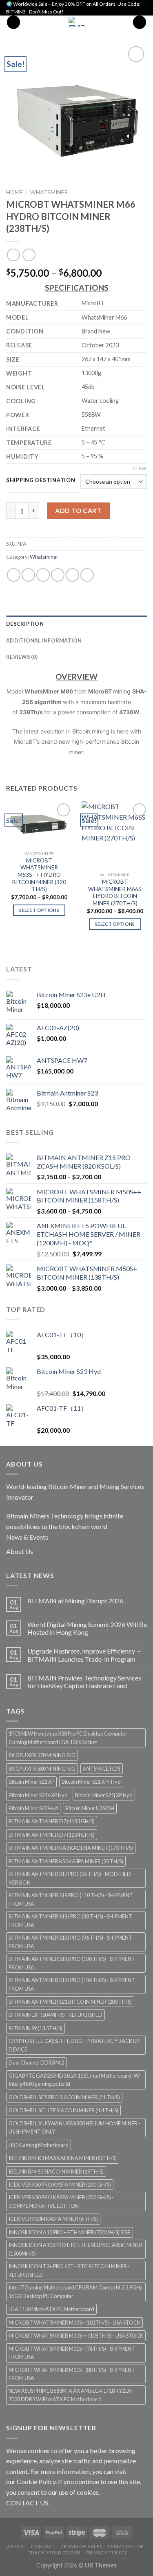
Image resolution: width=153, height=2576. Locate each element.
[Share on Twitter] (43, 575)
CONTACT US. (28, 2503)
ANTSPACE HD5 (102, 1769)
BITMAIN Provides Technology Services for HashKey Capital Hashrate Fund (84, 1682)
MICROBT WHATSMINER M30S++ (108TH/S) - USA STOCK (76, 2336)
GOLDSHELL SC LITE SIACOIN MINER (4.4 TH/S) (63, 2110)
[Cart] (140, 22)
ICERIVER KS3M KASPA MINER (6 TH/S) (53, 2219)
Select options (39, 910)
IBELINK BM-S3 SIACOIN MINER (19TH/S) (56, 2171)
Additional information (44, 640)
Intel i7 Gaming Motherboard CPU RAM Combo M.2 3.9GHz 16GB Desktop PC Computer (75, 2292)
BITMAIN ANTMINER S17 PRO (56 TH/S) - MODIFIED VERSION (70, 1878)
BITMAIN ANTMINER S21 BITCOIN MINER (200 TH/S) (70, 2002)
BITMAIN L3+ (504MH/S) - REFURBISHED (55, 2015)
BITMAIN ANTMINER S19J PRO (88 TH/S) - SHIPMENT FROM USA (70, 1920)
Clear (140, 468)
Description (25, 624)
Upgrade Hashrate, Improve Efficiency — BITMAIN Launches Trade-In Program (84, 1655)
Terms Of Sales (82, 2546)
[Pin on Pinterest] (72, 575)
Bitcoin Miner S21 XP (31, 1782)
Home (14, 192)
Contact (43, 2546)
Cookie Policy (36, 2482)
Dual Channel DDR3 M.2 (36, 2063)
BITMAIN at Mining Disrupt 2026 (75, 1601)
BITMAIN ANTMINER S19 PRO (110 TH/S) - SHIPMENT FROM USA (71, 1899)
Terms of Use (125, 2546)
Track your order (54, 2553)
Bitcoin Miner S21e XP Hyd (38, 1795)
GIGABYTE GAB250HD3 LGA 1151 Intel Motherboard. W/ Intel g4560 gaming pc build (74, 2080)
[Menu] (13, 22)
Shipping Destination (41, 480)
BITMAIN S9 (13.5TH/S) (35, 2028)
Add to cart (78, 510)
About (16, 2546)
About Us (20, 1551)
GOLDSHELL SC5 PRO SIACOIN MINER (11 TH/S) (64, 2097)
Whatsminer (49, 192)
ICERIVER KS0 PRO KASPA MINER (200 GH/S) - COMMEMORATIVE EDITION (61, 2201)
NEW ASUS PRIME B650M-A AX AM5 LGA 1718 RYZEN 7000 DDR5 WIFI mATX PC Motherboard (70, 2395)
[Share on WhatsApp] (14, 575)
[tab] (76, 624)
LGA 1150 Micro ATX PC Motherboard (51, 2309)
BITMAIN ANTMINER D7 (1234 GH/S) (52, 1835)
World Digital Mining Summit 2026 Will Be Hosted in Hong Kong (87, 1628)
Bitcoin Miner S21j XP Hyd (104, 1795)
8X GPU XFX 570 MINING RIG (42, 1755)
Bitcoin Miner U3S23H (90, 1808)
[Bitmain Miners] (76, 22)
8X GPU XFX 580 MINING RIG (42, 1769)
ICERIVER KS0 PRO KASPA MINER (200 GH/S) (60, 2185)
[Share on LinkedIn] (87, 575)
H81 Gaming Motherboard (39, 2145)
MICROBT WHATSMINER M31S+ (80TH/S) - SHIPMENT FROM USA (72, 2374)
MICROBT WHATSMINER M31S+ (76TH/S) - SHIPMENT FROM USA (72, 2353)
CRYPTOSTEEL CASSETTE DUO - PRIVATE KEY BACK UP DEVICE (74, 2045)
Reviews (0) (22, 657)
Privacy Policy (106, 2553)
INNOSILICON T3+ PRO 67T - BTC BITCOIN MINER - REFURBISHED (69, 2270)
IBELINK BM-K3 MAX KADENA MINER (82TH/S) (63, 2158)
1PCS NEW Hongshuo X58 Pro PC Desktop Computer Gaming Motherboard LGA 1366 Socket (68, 1738)
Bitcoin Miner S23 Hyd (33, 1808)
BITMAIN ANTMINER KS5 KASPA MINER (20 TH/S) (66, 1861)
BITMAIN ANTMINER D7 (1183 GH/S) (52, 1821)
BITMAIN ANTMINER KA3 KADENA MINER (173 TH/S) (71, 1848)
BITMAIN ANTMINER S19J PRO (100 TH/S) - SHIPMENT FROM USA (72, 1963)
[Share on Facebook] (28, 575)
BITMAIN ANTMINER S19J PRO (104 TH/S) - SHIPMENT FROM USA (72, 1984)
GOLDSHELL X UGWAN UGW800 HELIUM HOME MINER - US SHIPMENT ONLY (74, 2127)
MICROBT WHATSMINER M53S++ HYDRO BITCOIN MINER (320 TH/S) (39, 875)
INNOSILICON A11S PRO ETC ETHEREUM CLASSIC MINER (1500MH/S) (75, 2249)
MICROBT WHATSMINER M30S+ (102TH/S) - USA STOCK (74, 2323)
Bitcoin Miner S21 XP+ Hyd (91, 1782)
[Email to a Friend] (58, 575)
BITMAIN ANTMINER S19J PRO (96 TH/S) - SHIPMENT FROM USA (70, 1942)
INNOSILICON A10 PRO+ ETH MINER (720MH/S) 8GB (70, 2232)
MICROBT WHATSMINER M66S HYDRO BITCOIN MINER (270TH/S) (115, 892)
